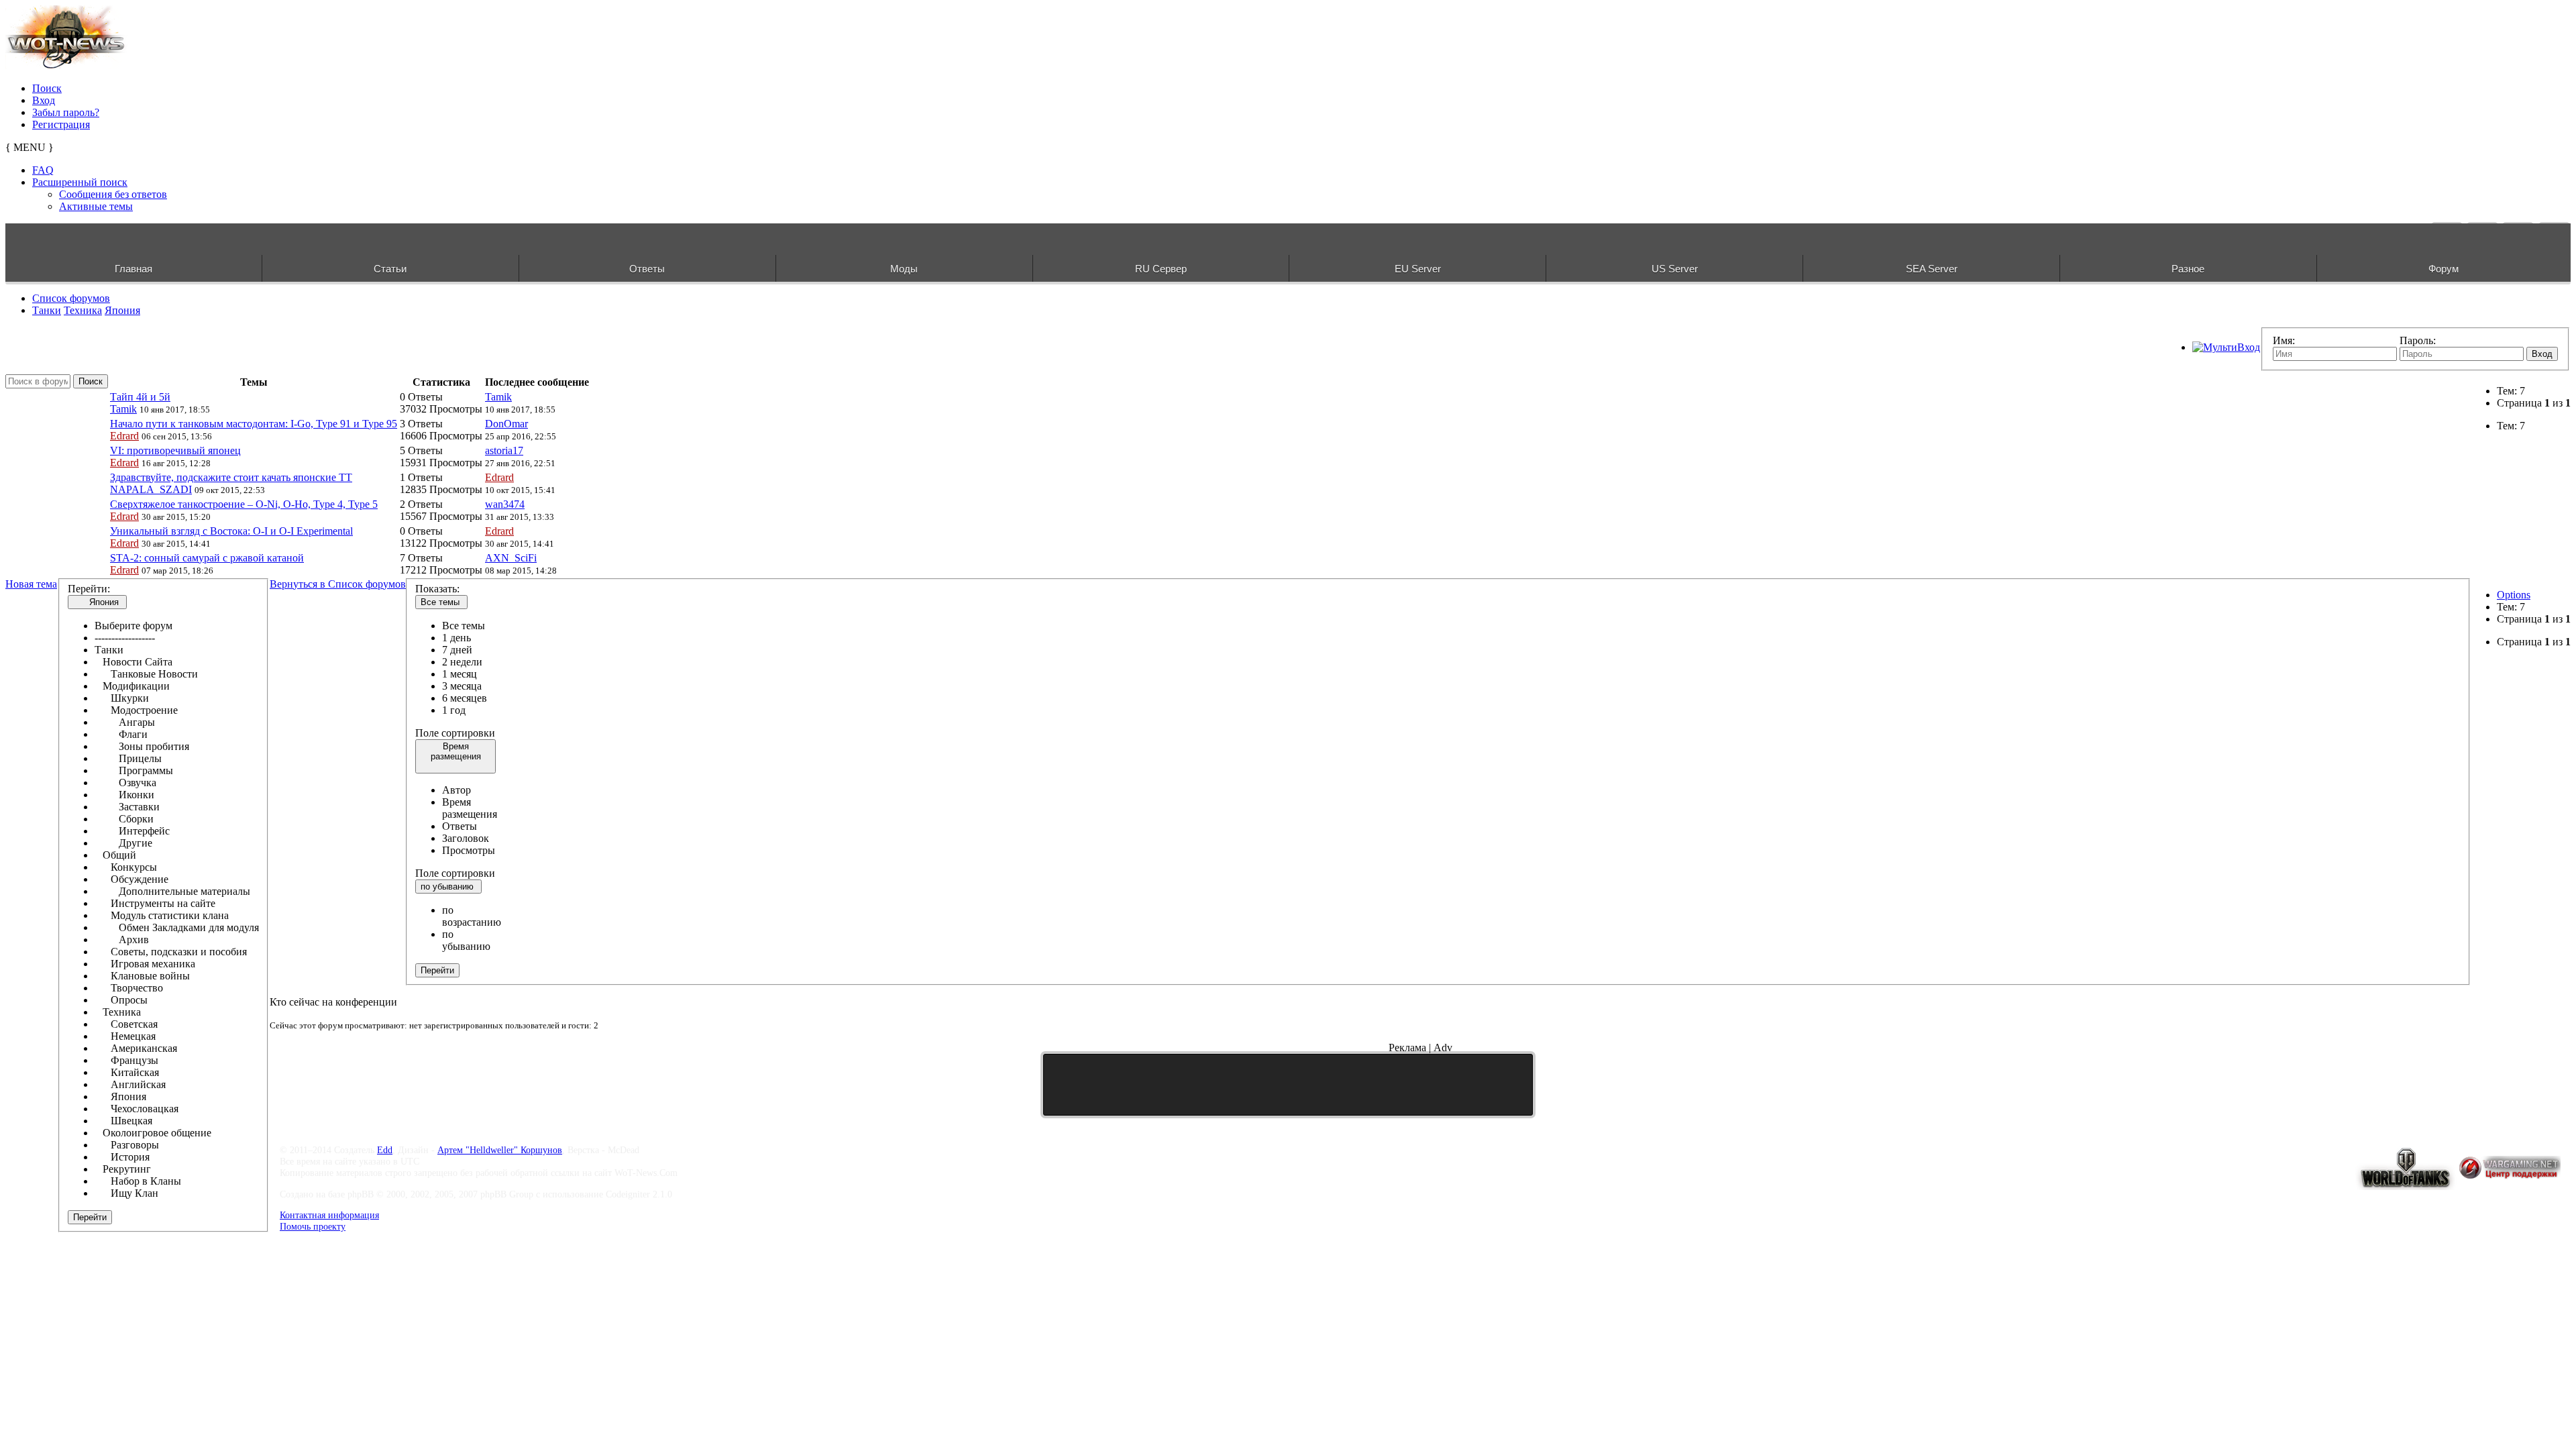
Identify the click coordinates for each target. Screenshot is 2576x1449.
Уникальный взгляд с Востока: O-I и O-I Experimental (231, 531)
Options (2514, 595)
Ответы (647, 269)
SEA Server (1932, 269)
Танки (47, 310)
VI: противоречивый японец (175, 450)
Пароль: (2418, 340)
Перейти (90, 1217)
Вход (44, 100)
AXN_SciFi (511, 558)
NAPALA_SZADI (151, 489)
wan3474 (505, 504)
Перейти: (89, 589)
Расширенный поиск (80, 182)
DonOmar (506, 424)
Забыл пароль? (66, 112)
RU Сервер (1161, 269)
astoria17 (504, 450)
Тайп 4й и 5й (140, 397)
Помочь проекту (313, 1226)
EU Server (1418, 269)
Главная (133, 269)
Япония (122, 310)
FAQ (43, 170)
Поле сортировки (455, 733)
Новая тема (31, 584)
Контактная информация (329, 1215)
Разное (2188, 269)
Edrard (124, 436)
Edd (385, 1150)
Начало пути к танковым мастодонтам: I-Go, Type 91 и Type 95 (254, 424)
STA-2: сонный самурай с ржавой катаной (207, 558)
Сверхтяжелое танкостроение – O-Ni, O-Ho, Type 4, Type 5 (244, 504)
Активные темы (96, 206)
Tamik (123, 409)
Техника (83, 310)
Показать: (437, 589)
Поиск (47, 88)
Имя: (2284, 340)
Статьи (390, 269)
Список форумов (71, 298)
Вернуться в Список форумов (338, 584)
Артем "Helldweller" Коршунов (500, 1150)
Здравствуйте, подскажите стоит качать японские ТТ (231, 477)
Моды (904, 269)
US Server (1675, 269)
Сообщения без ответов (113, 194)
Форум (2444, 269)
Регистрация (61, 124)
